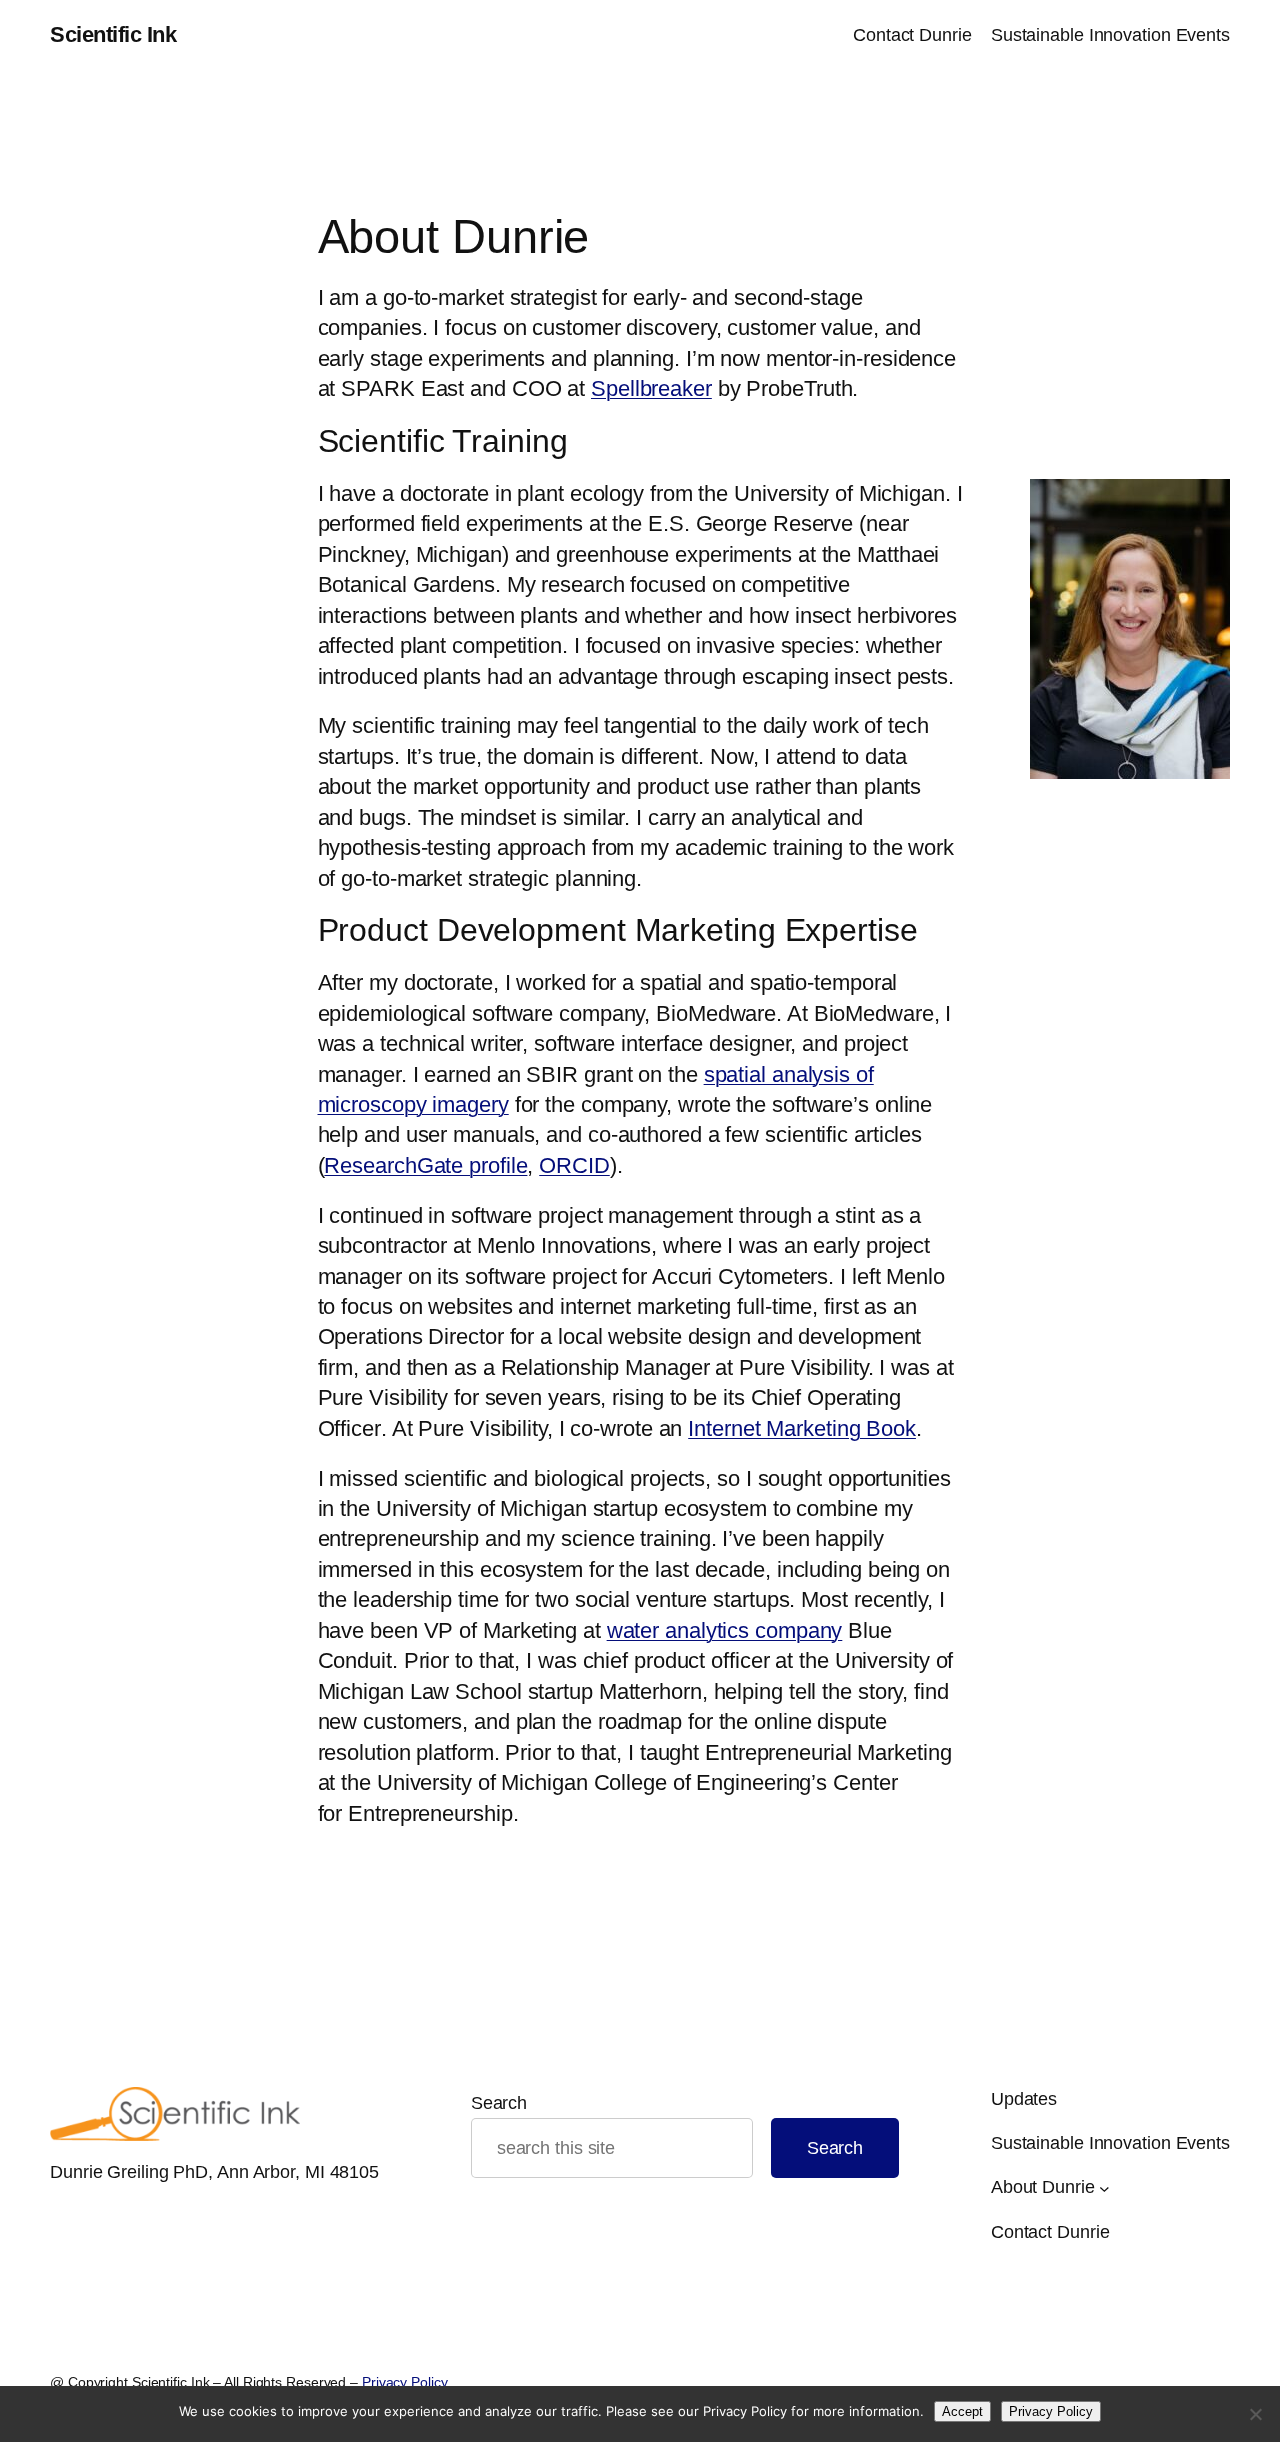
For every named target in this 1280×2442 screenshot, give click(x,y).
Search (499, 2103)
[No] (1255, 2414)
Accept (962, 2411)
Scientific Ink (113, 34)
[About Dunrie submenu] (1104, 2187)
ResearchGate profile (425, 1165)
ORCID (574, 1165)
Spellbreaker (651, 388)
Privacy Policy (405, 2382)
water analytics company (725, 1630)
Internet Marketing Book (802, 1428)
